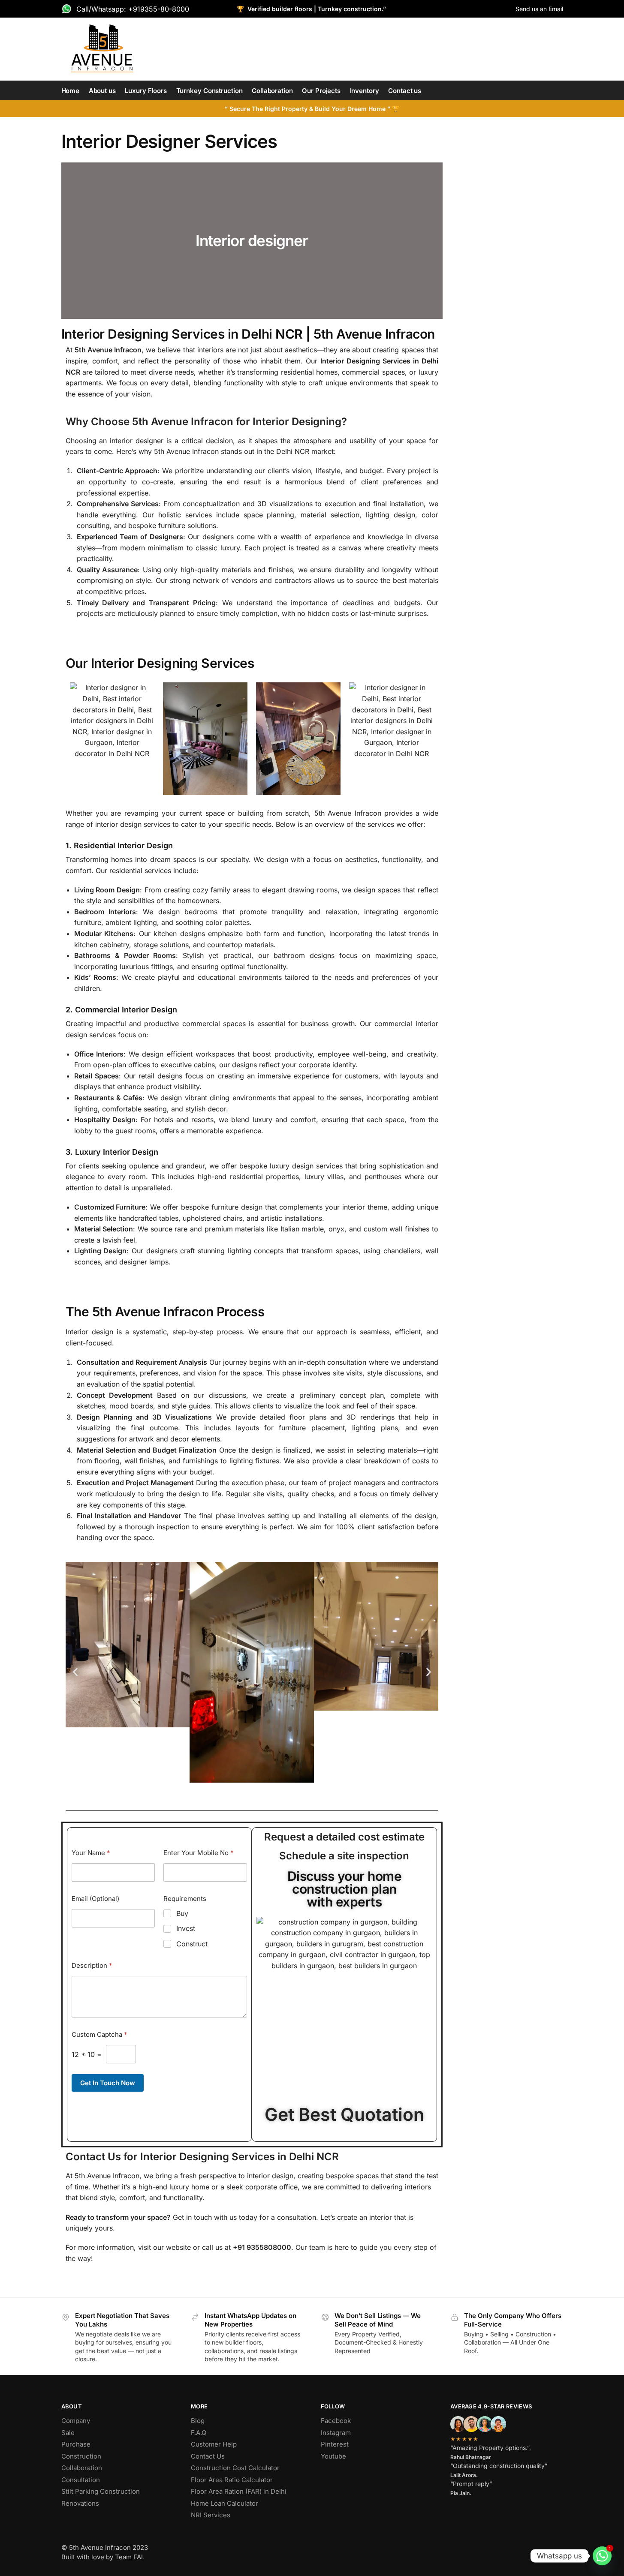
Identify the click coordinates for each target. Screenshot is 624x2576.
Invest (186, 1928)
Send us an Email (539, 9)
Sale (68, 2433)
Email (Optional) (95, 1899)
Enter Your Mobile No (199, 1853)
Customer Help (214, 2444)
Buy (182, 1913)
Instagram (336, 2433)
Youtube (333, 2456)
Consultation (81, 2480)
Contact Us (208, 2456)
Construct (192, 1944)
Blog (198, 2421)
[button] (75, 1672)
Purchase (76, 2444)
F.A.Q (199, 2433)
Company (76, 2421)
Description (92, 1965)
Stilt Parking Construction (101, 2491)
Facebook (336, 2421)
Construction (81, 2456)
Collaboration (82, 2468)
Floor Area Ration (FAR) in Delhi (239, 2491)
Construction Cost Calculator (235, 2468)
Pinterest (335, 2444)
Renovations (80, 2503)
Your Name (91, 1853)
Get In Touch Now (108, 2083)
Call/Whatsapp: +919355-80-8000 (133, 9)
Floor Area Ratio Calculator (232, 2480)
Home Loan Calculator (225, 2503)
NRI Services (211, 2515)
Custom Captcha (99, 2034)
